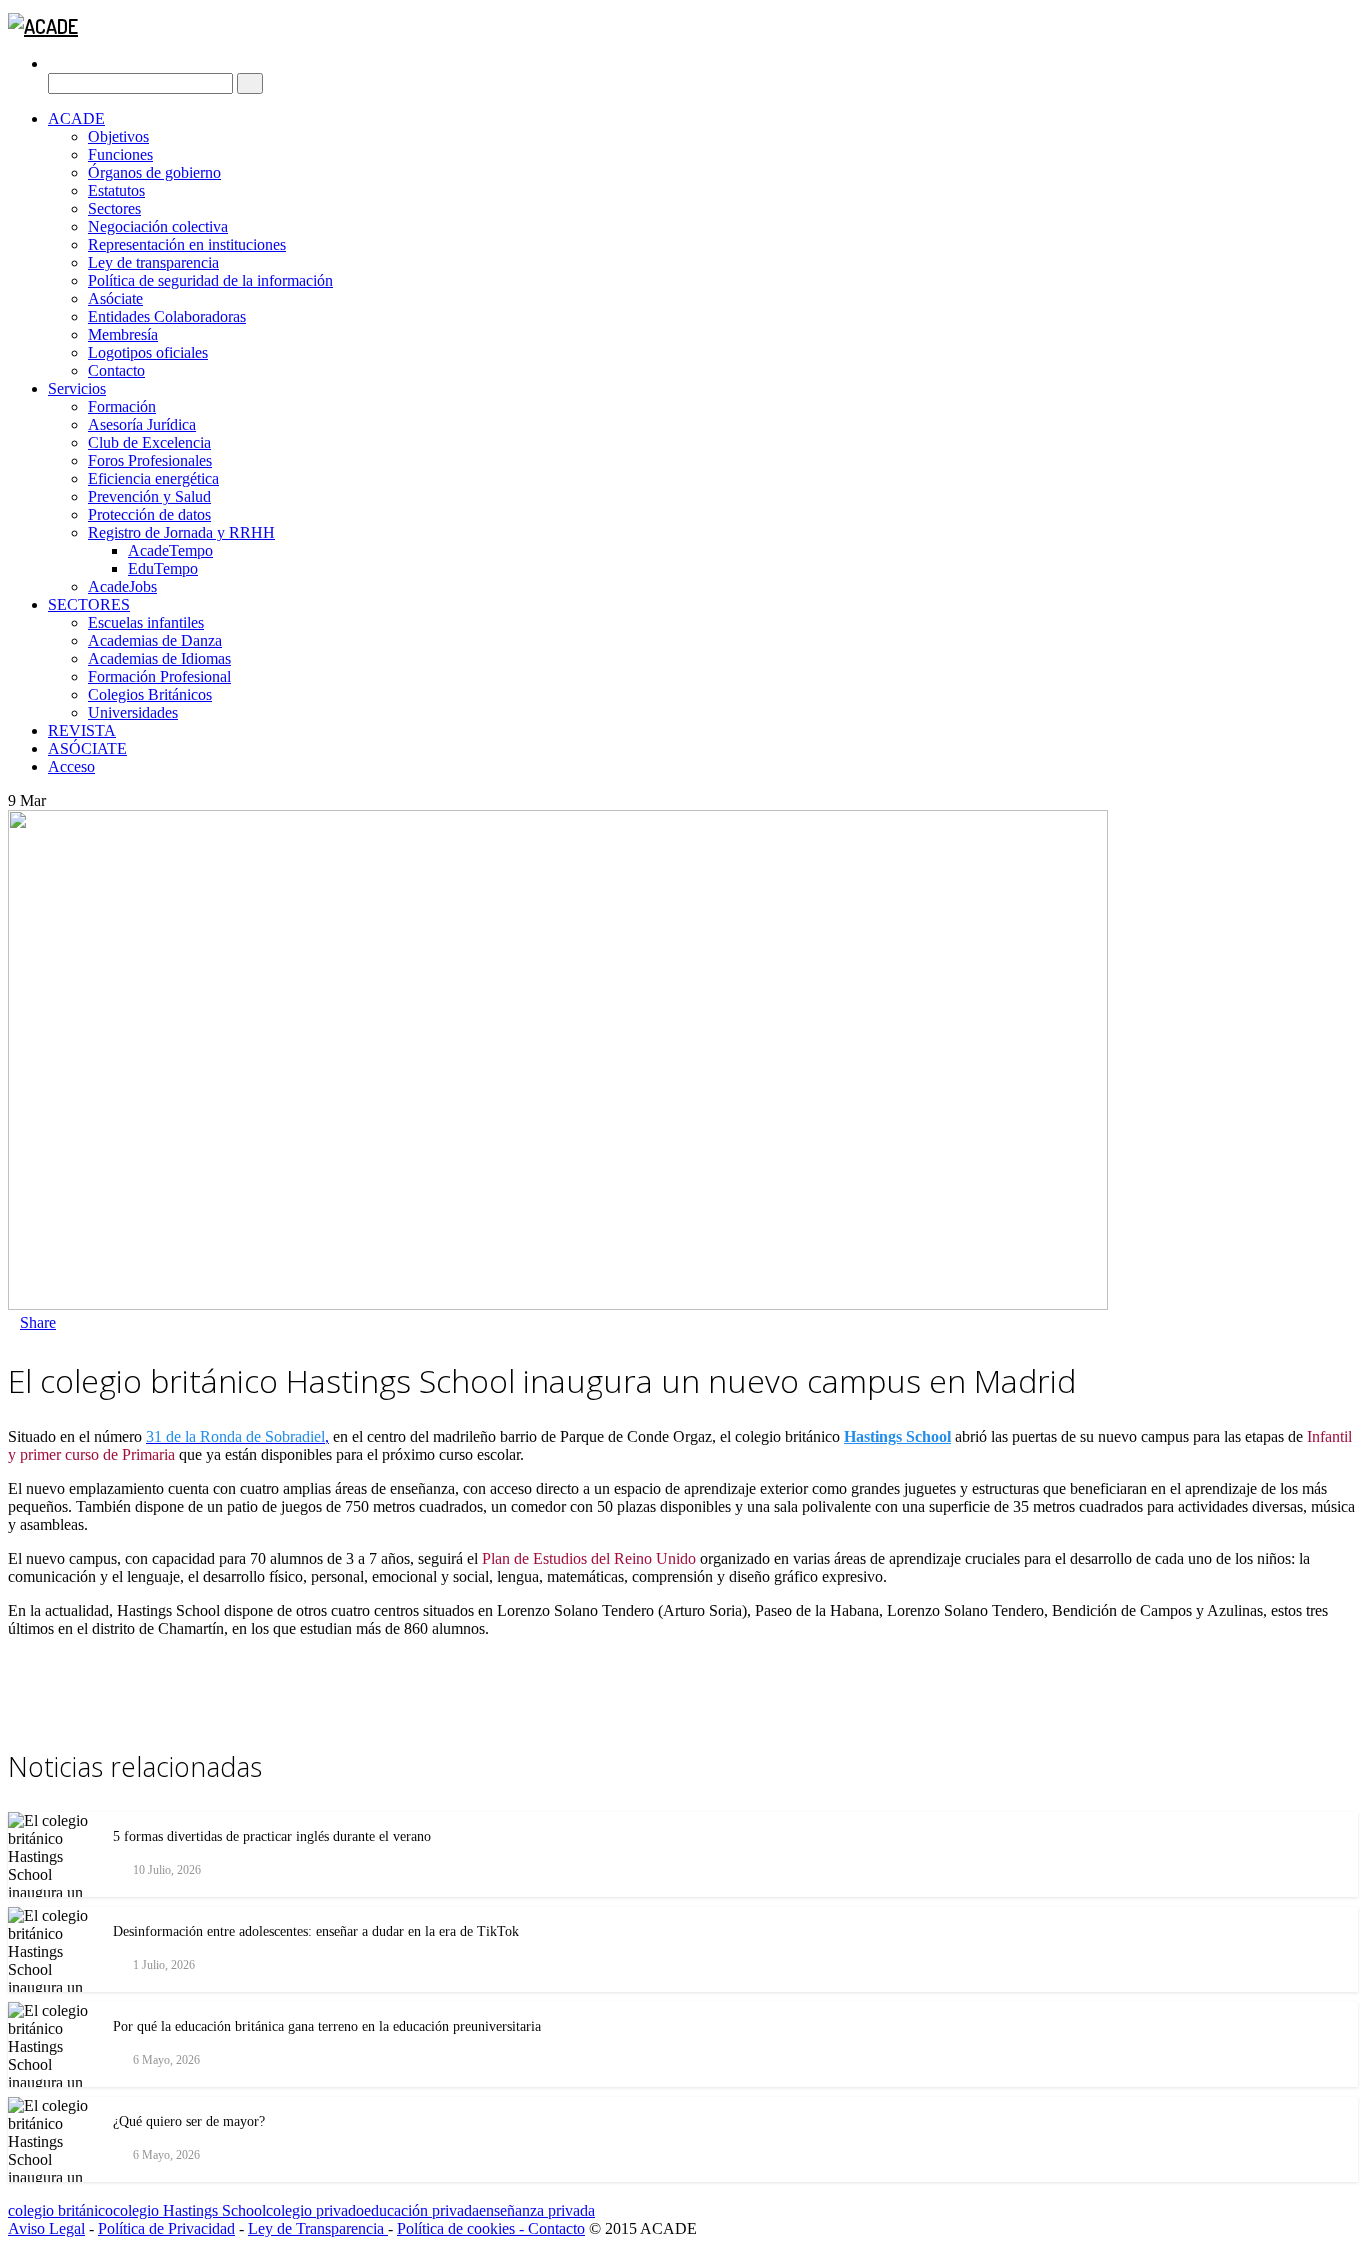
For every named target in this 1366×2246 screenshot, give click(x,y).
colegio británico (60, 2210)
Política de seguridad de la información (210, 280)
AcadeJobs (122, 586)
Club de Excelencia (149, 442)
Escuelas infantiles (146, 622)
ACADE (76, 118)
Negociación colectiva (158, 226)
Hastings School (897, 1436)
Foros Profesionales (150, 460)
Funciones (120, 154)
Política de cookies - (462, 2228)
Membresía (123, 334)
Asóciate (115, 298)
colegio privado (315, 2210)
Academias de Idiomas (159, 658)
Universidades (133, 712)
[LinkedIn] (86, 1322)
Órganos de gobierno (154, 172)
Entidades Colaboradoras (167, 316)
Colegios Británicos (150, 694)
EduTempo (163, 568)
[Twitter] (74, 1322)
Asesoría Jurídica (142, 424)
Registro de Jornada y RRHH (181, 532)
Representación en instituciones (187, 244)
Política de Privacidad (166, 2228)
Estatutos (116, 190)
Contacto (116, 370)
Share (38, 1322)
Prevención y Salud (149, 496)
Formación (122, 406)
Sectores (114, 208)
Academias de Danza (155, 640)
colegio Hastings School (189, 2210)
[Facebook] (62, 1322)
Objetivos (118, 136)
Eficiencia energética (153, 478)
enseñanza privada (537, 2210)
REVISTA (82, 730)
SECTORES (89, 604)
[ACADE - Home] (43, 26)
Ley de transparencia (153, 262)
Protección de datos (149, 514)
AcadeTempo (170, 550)
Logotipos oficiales (148, 352)
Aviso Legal (46, 2228)
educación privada (421, 2210)
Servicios (77, 388)
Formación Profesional (159, 676)
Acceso (71, 766)
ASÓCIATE (87, 748)
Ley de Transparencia (318, 2228)
